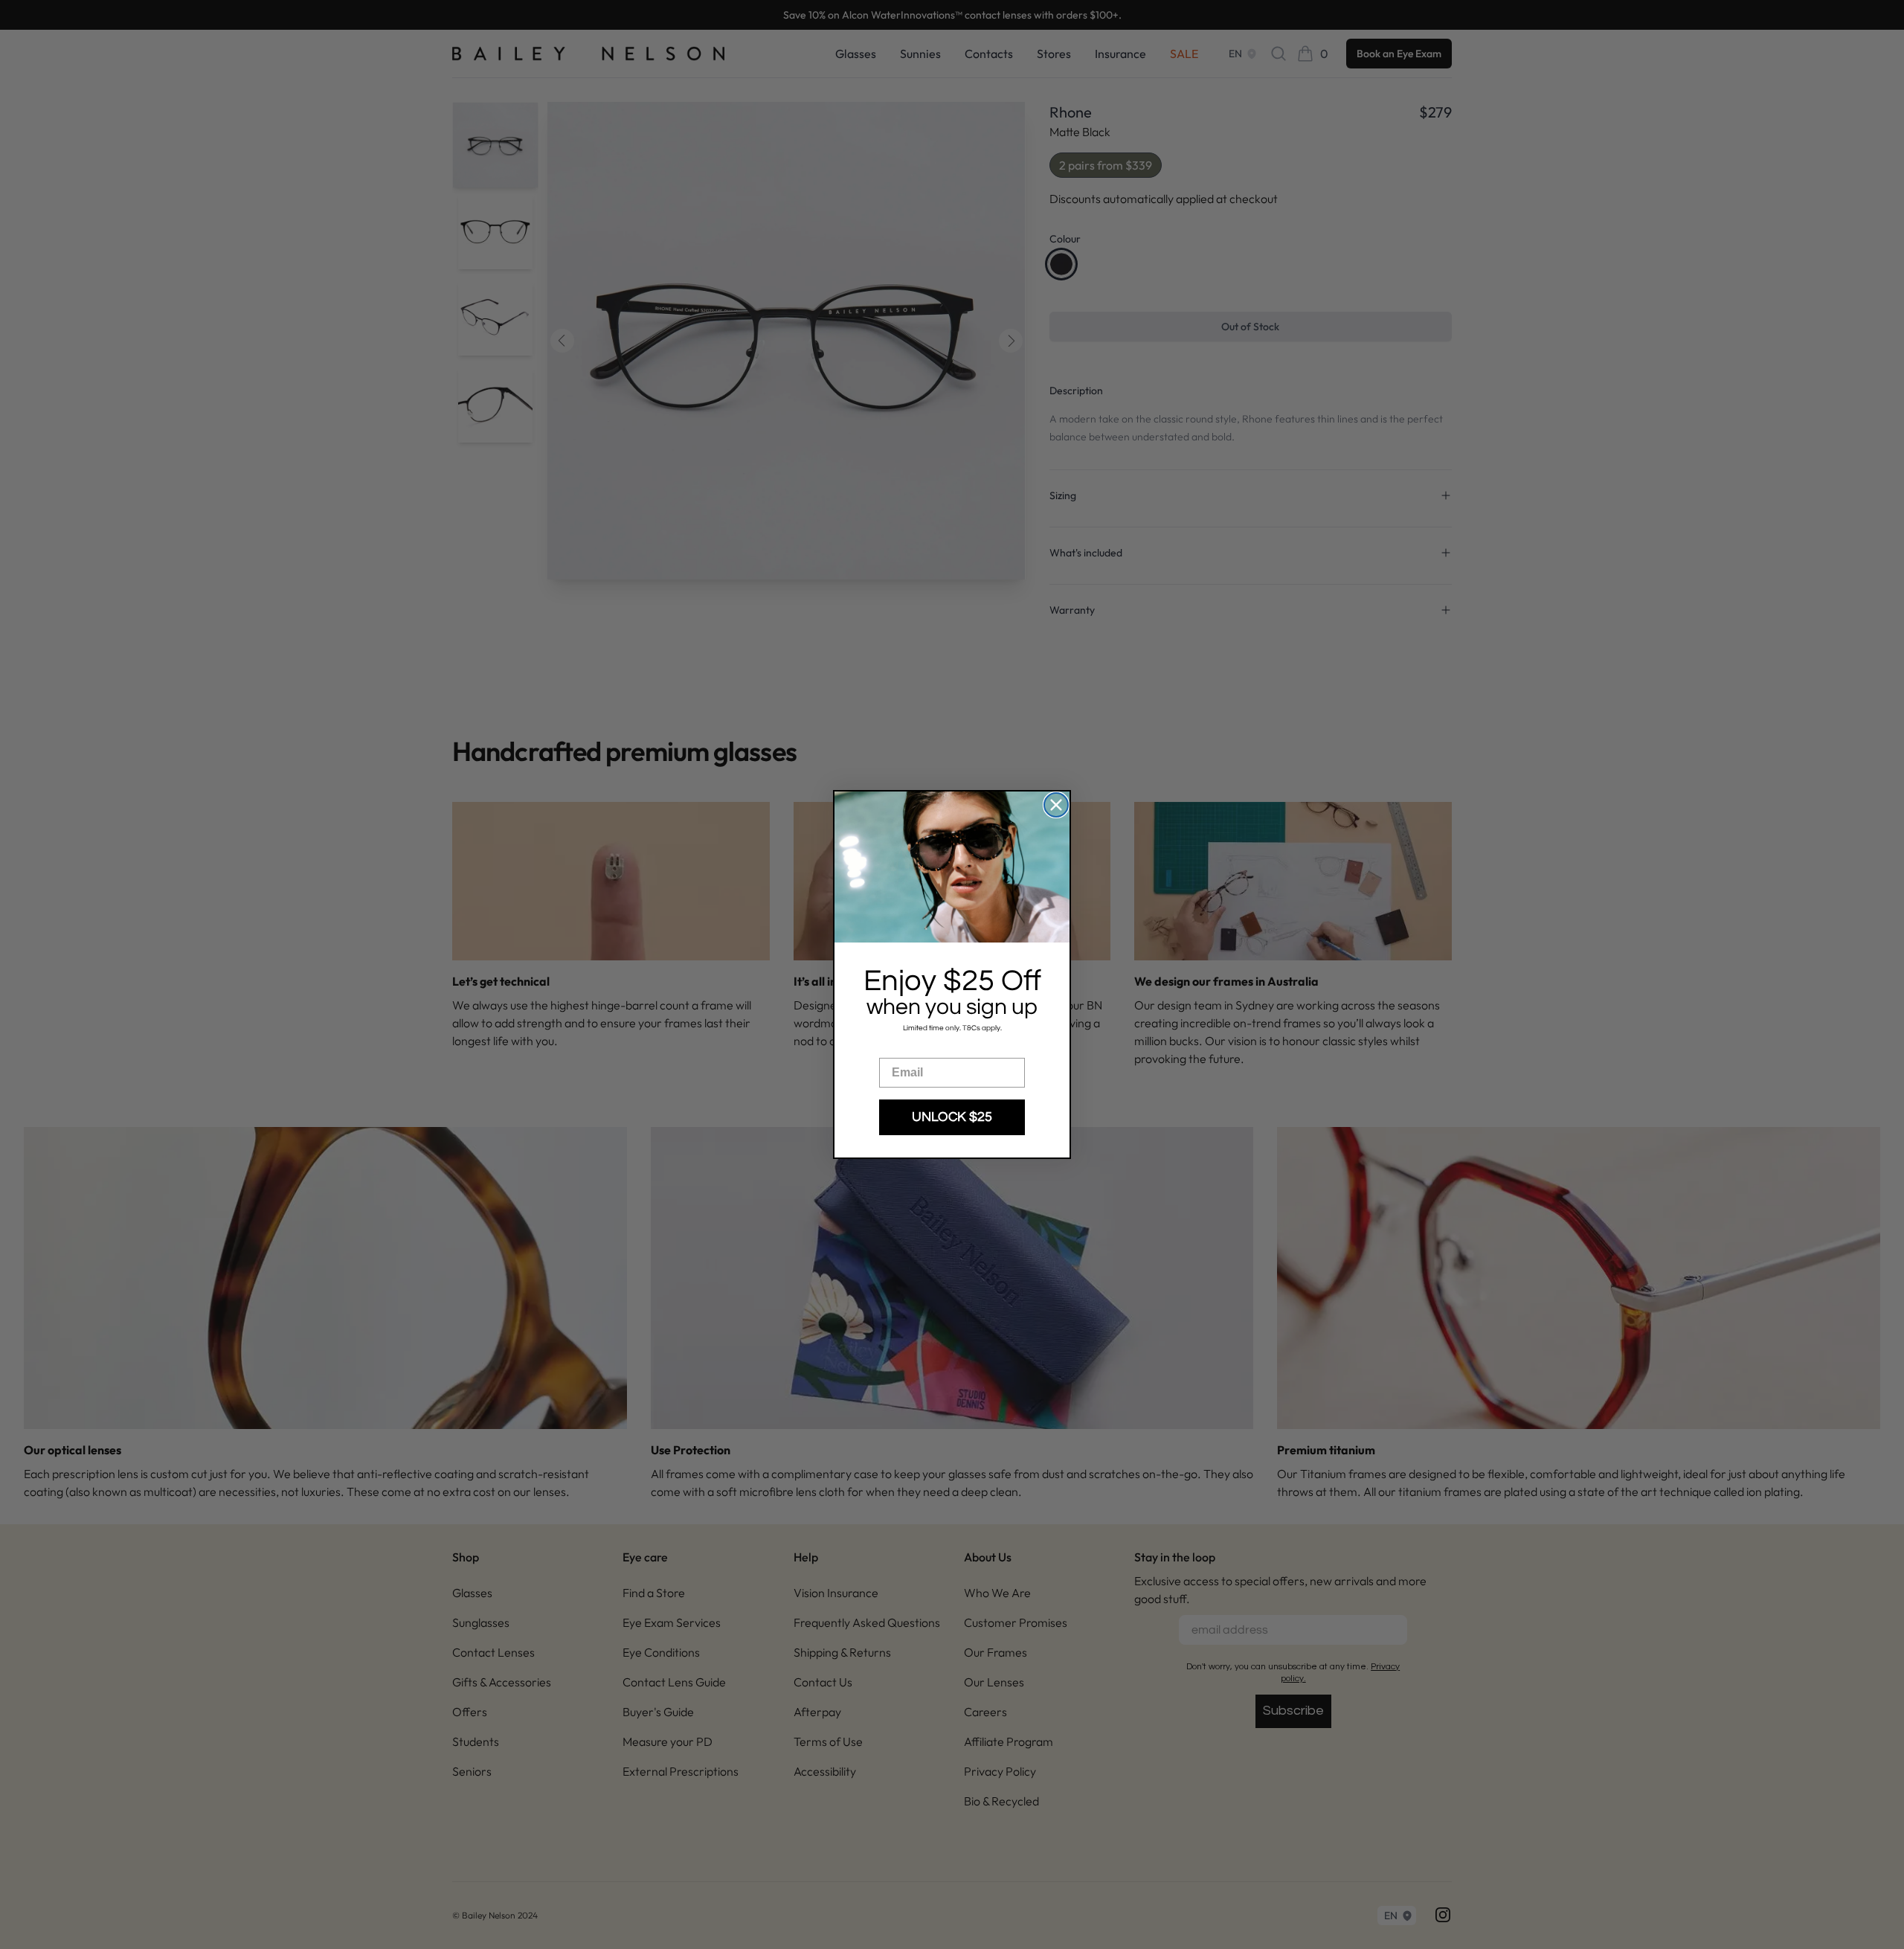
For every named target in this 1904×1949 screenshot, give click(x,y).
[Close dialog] (1056, 805)
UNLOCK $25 (952, 1117)
